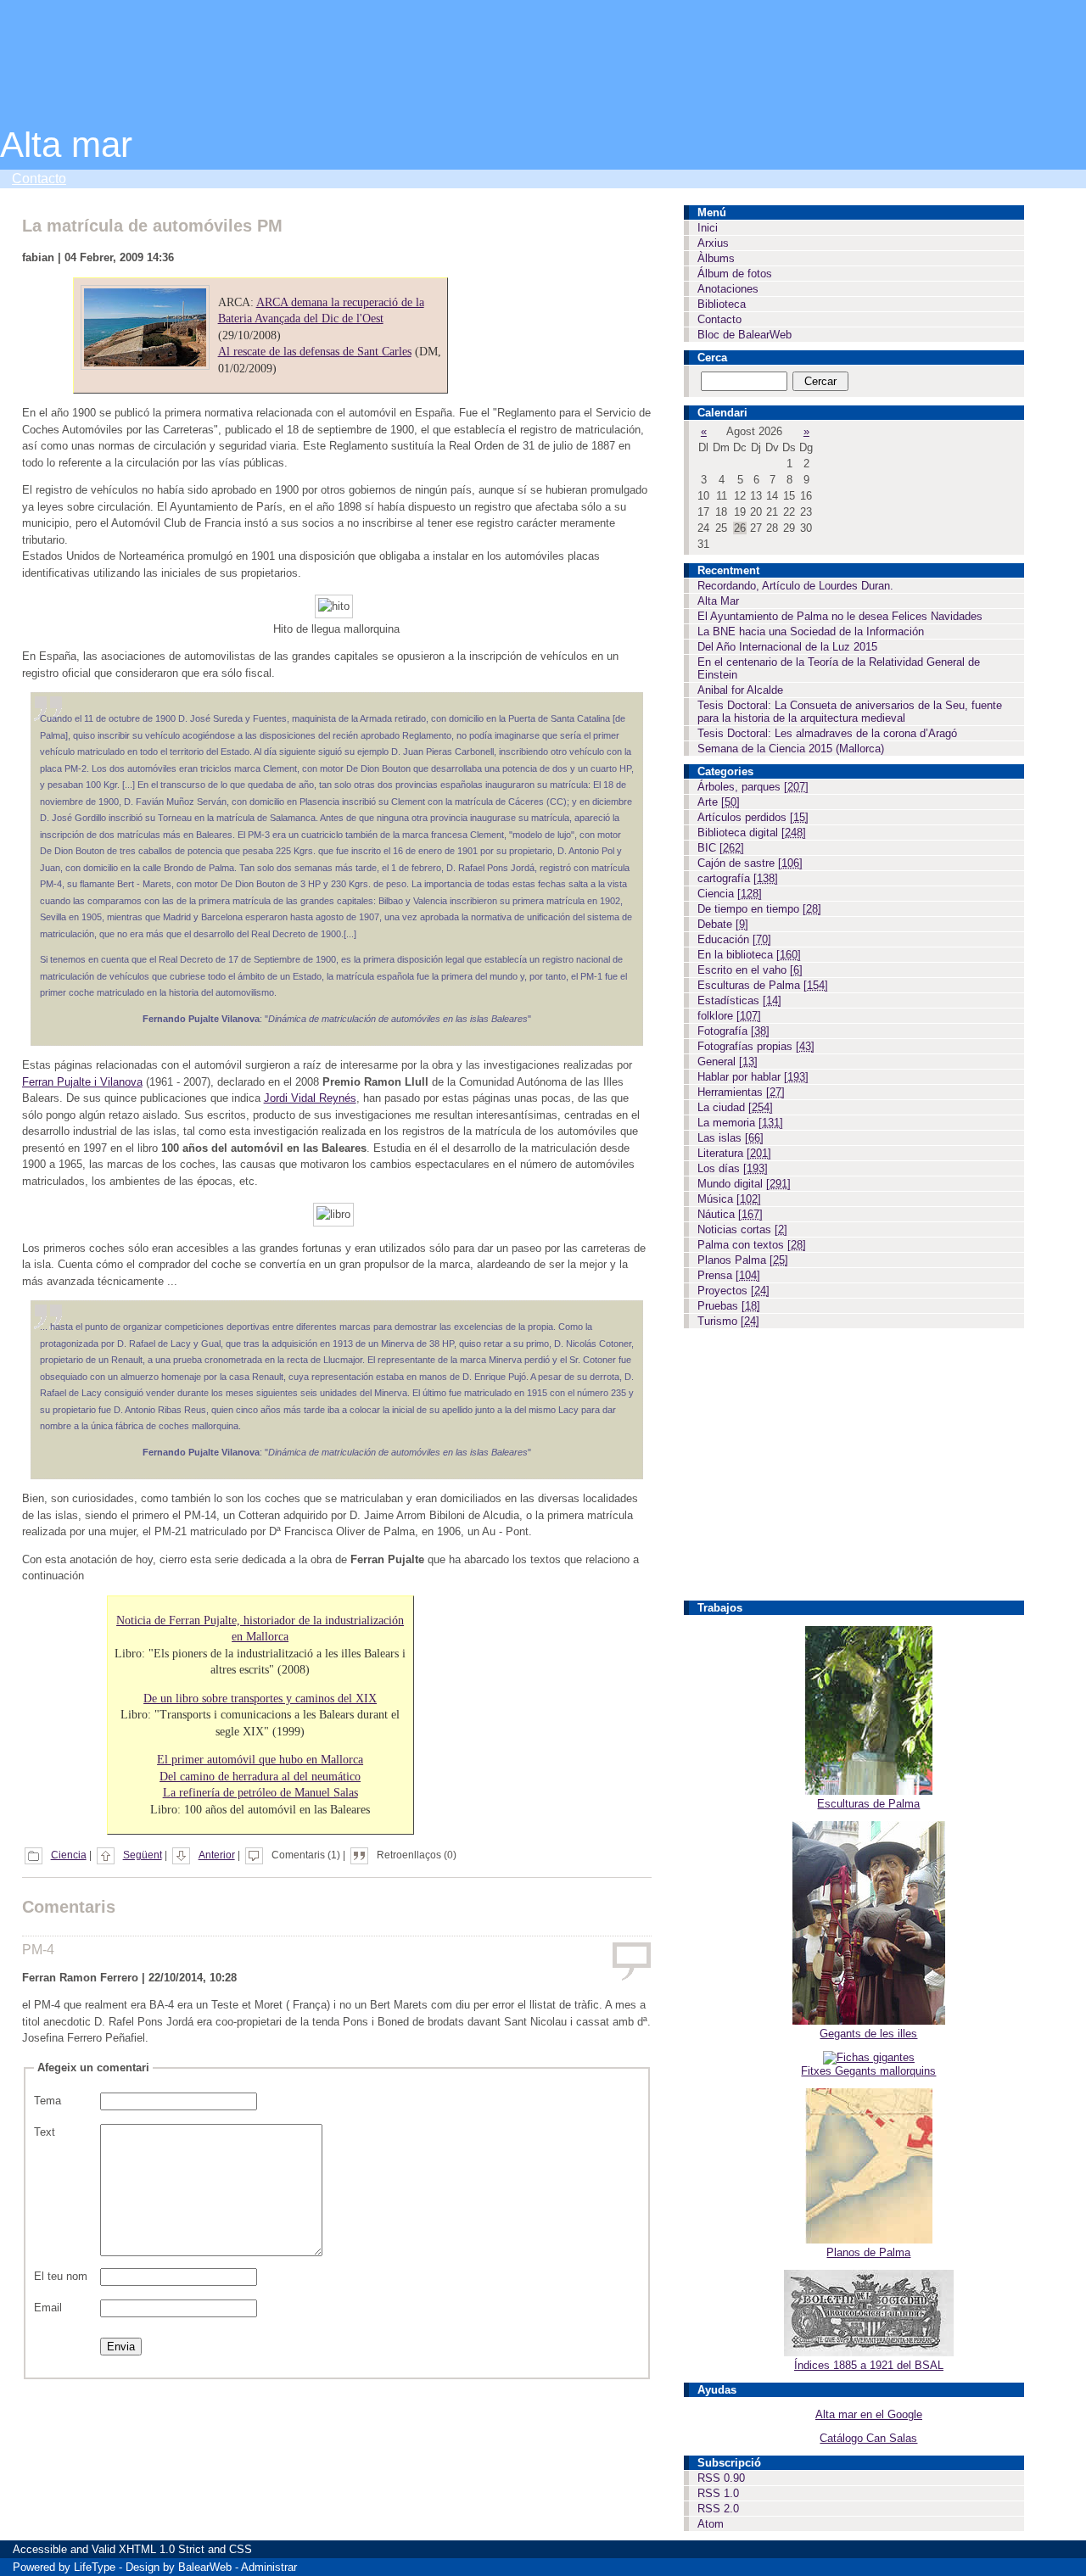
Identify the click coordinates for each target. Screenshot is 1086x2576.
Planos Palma (743, 1260)
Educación (734, 939)
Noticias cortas (742, 1229)
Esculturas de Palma (763, 985)
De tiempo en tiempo (759, 909)
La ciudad (735, 1107)
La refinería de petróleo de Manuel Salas (260, 1793)
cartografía (738, 878)
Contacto (39, 179)
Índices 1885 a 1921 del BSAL (869, 2365)
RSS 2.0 (718, 2509)
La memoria (740, 1123)
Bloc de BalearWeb (745, 335)
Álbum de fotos (735, 274)
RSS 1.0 (718, 2493)
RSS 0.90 (721, 2478)
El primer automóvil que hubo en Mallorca (260, 1760)
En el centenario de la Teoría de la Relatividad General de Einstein (839, 668)
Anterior (217, 1855)
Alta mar (66, 145)
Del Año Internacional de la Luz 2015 (787, 647)
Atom (711, 2524)
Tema (48, 2101)
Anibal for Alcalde (740, 690)
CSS (241, 2549)
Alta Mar (718, 601)
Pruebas (729, 1306)
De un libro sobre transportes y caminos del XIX (260, 1699)
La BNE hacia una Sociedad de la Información (811, 631)
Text (45, 2132)
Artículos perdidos (753, 817)
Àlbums (716, 258)
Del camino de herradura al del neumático (260, 1777)
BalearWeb (205, 2567)
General (728, 1062)
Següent (143, 1855)
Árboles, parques (753, 787)
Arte (719, 802)
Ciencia (69, 1855)
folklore (729, 1016)
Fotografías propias (756, 1046)
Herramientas (741, 1092)
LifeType (95, 2567)
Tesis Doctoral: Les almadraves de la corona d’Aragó (827, 733)
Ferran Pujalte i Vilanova (82, 1082)
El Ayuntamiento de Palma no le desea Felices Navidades (840, 616)
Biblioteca (722, 304)
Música (729, 1199)
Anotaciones (728, 289)
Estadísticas (739, 1000)
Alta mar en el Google (869, 2414)
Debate (723, 924)
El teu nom (61, 2276)
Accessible (40, 2549)
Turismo (728, 1321)
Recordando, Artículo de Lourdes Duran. (795, 586)
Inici (708, 228)
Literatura (734, 1153)
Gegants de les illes (868, 2034)
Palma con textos (752, 1245)
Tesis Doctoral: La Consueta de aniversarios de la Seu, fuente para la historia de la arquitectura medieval (850, 712)
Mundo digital (744, 1184)
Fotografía (733, 1031)
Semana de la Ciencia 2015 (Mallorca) (791, 749)
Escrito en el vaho (750, 970)
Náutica (730, 1214)
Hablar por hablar (753, 1077)
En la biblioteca (749, 955)
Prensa (729, 1275)
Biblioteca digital (752, 833)
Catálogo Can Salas (868, 2438)
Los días (733, 1168)
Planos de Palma (868, 2252)
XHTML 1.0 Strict (162, 2549)
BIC (721, 848)
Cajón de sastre (750, 863)
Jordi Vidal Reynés (310, 1098)
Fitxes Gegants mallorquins (868, 2071)
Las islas (731, 1138)
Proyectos (733, 1291)
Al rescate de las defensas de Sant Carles (315, 352)
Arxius (713, 243)
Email (48, 2308)
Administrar (269, 2567)
